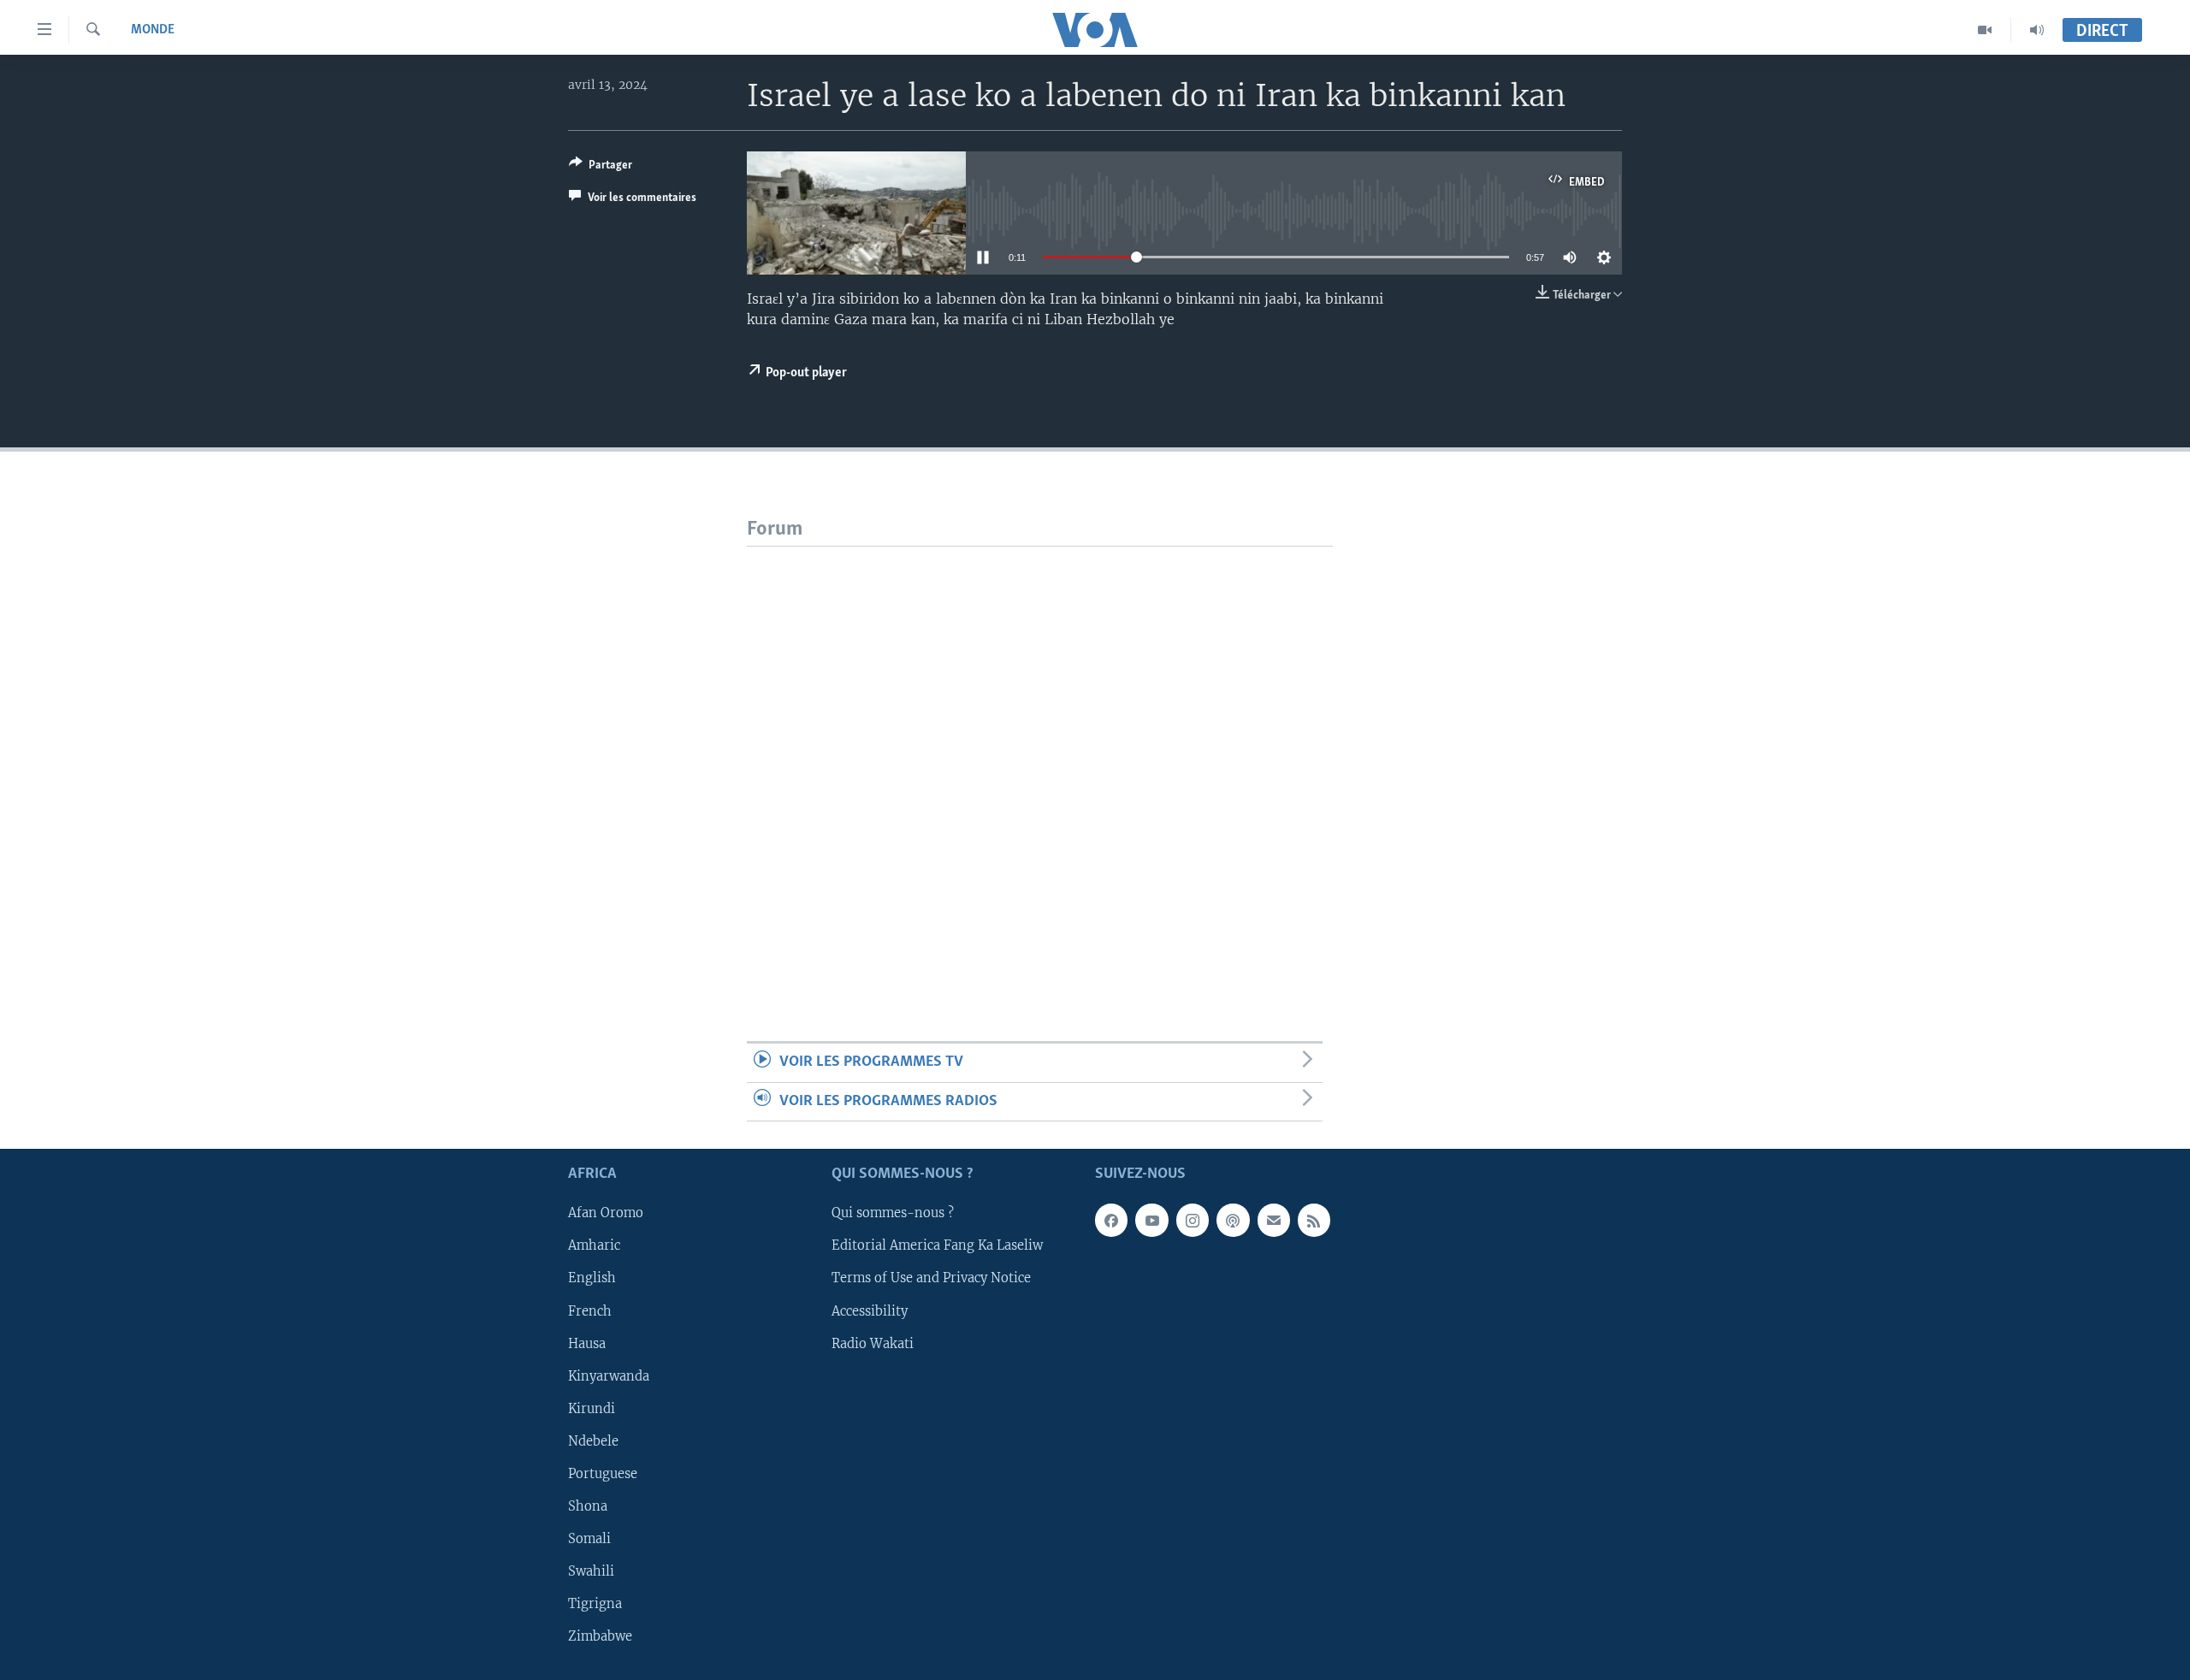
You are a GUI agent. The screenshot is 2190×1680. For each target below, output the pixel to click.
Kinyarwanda (609, 1375)
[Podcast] (1233, 1220)
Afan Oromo (606, 1213)
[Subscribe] (1274, 1220)
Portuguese (603, 1474)
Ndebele (593, 1441)
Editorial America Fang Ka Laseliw (937, 1245)
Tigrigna (595, 1604)
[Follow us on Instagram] (1193, 1220)
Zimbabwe (600, 1636)
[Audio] (2037, 30)
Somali (589, 1539)
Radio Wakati (873, 1343)
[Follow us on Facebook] (1111, 1220)
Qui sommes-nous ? (893, 1213)
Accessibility (870, 1310)
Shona (588, 1506)
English (592, 1278)
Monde (153, 30)
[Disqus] (1040, 760)
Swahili (591, 1571)
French (590, 1310)
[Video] (1985, 30)
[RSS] (1314, 1220)
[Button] (601, 168)
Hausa (587, 1343)
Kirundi (592, 1409)
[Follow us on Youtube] (1151, 1220)
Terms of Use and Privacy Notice (931, 1278)
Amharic (594, 1245)
